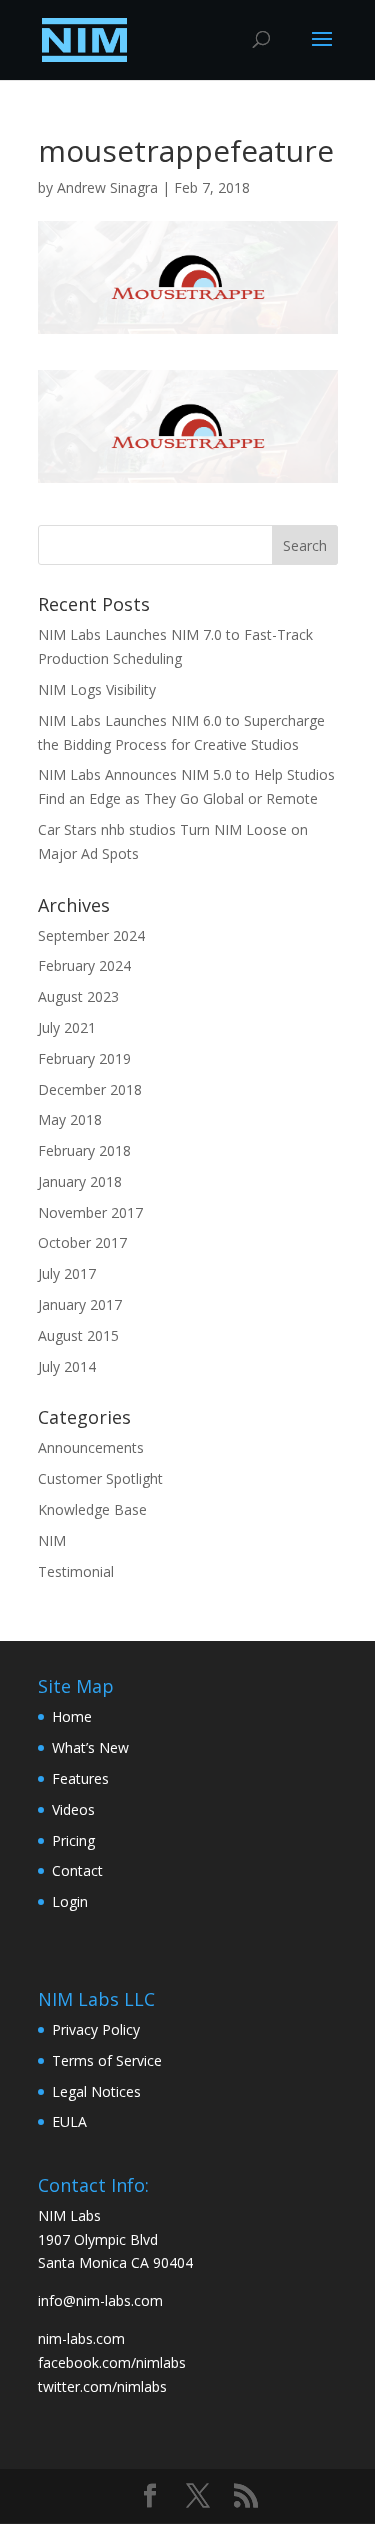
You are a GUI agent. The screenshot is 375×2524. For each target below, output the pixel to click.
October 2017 (82, 1242)
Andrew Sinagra (107, 187)
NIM (52, 1540)
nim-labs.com (81, 2338)
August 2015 (78, 1335)
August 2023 (78, 996)
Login (70, 1901)
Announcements (91, 1447)
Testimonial (76, 1571)
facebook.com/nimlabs (112, 2362)
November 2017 (90, 1212)
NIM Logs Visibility (97, 689)
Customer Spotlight (100, 1478)
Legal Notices (96, 2091)
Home (72, 1716)
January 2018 (80, 1181)
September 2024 (91, 935)
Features (80, 1778)
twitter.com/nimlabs (102, 2386)
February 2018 (84, 1150)
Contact (77, 1870)
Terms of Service (107, 2060)
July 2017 (67, 1273)
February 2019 (84, 1058)
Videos (73, 1809)
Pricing (73, 1840)
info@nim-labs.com (100, 2300)
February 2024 (84, 965)
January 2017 (80, 1304)
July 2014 (67, 1366)
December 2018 (90, 1089)
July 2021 (67, 1027)
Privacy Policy (96, 2029)
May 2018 (70, 1119)
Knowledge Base (92, 1509)
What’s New (90, 1747)
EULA (69, 2121)
